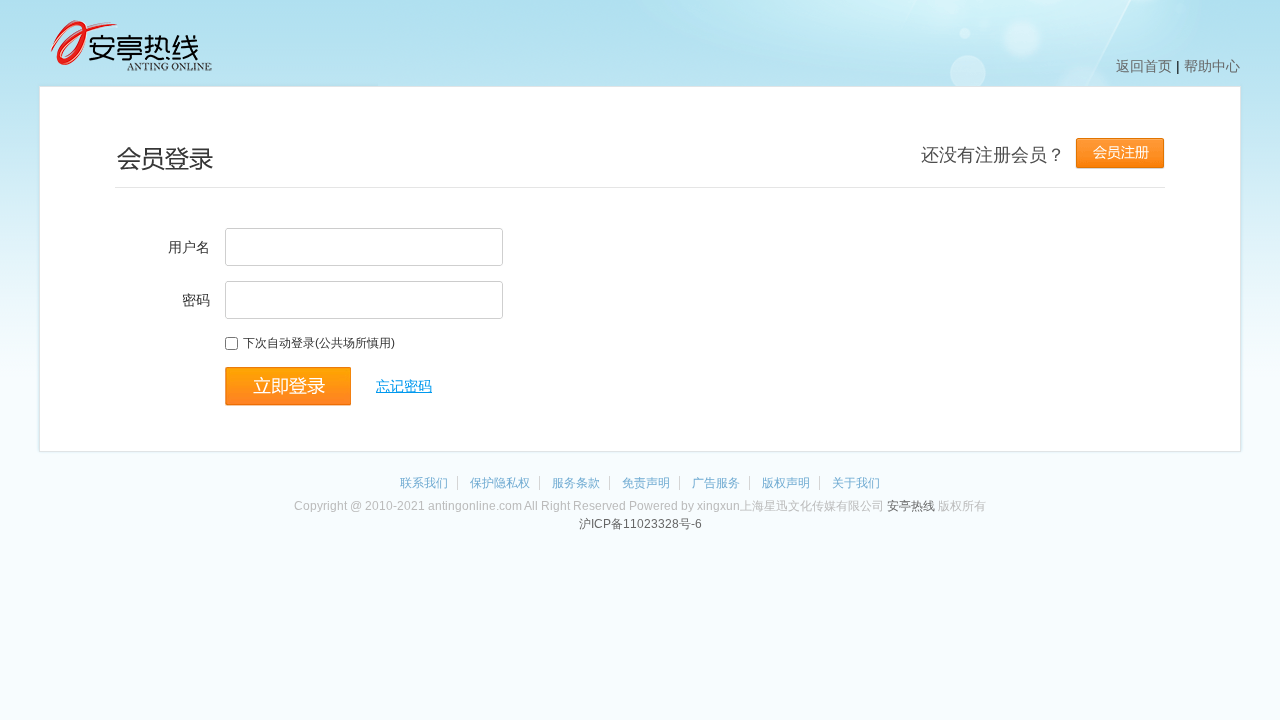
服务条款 (576, 483)
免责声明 (646, 483)
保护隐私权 (500, 483)
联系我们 (424, 483)
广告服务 (716, 483)
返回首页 (1144, 66)
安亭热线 (911, 506)
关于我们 (856, 483)
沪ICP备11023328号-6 (640, 524)
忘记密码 (404, 386)
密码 (196, 300)
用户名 (189, 247)
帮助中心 (1212, 66)
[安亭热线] (130, 72)
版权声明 (786, 483)
